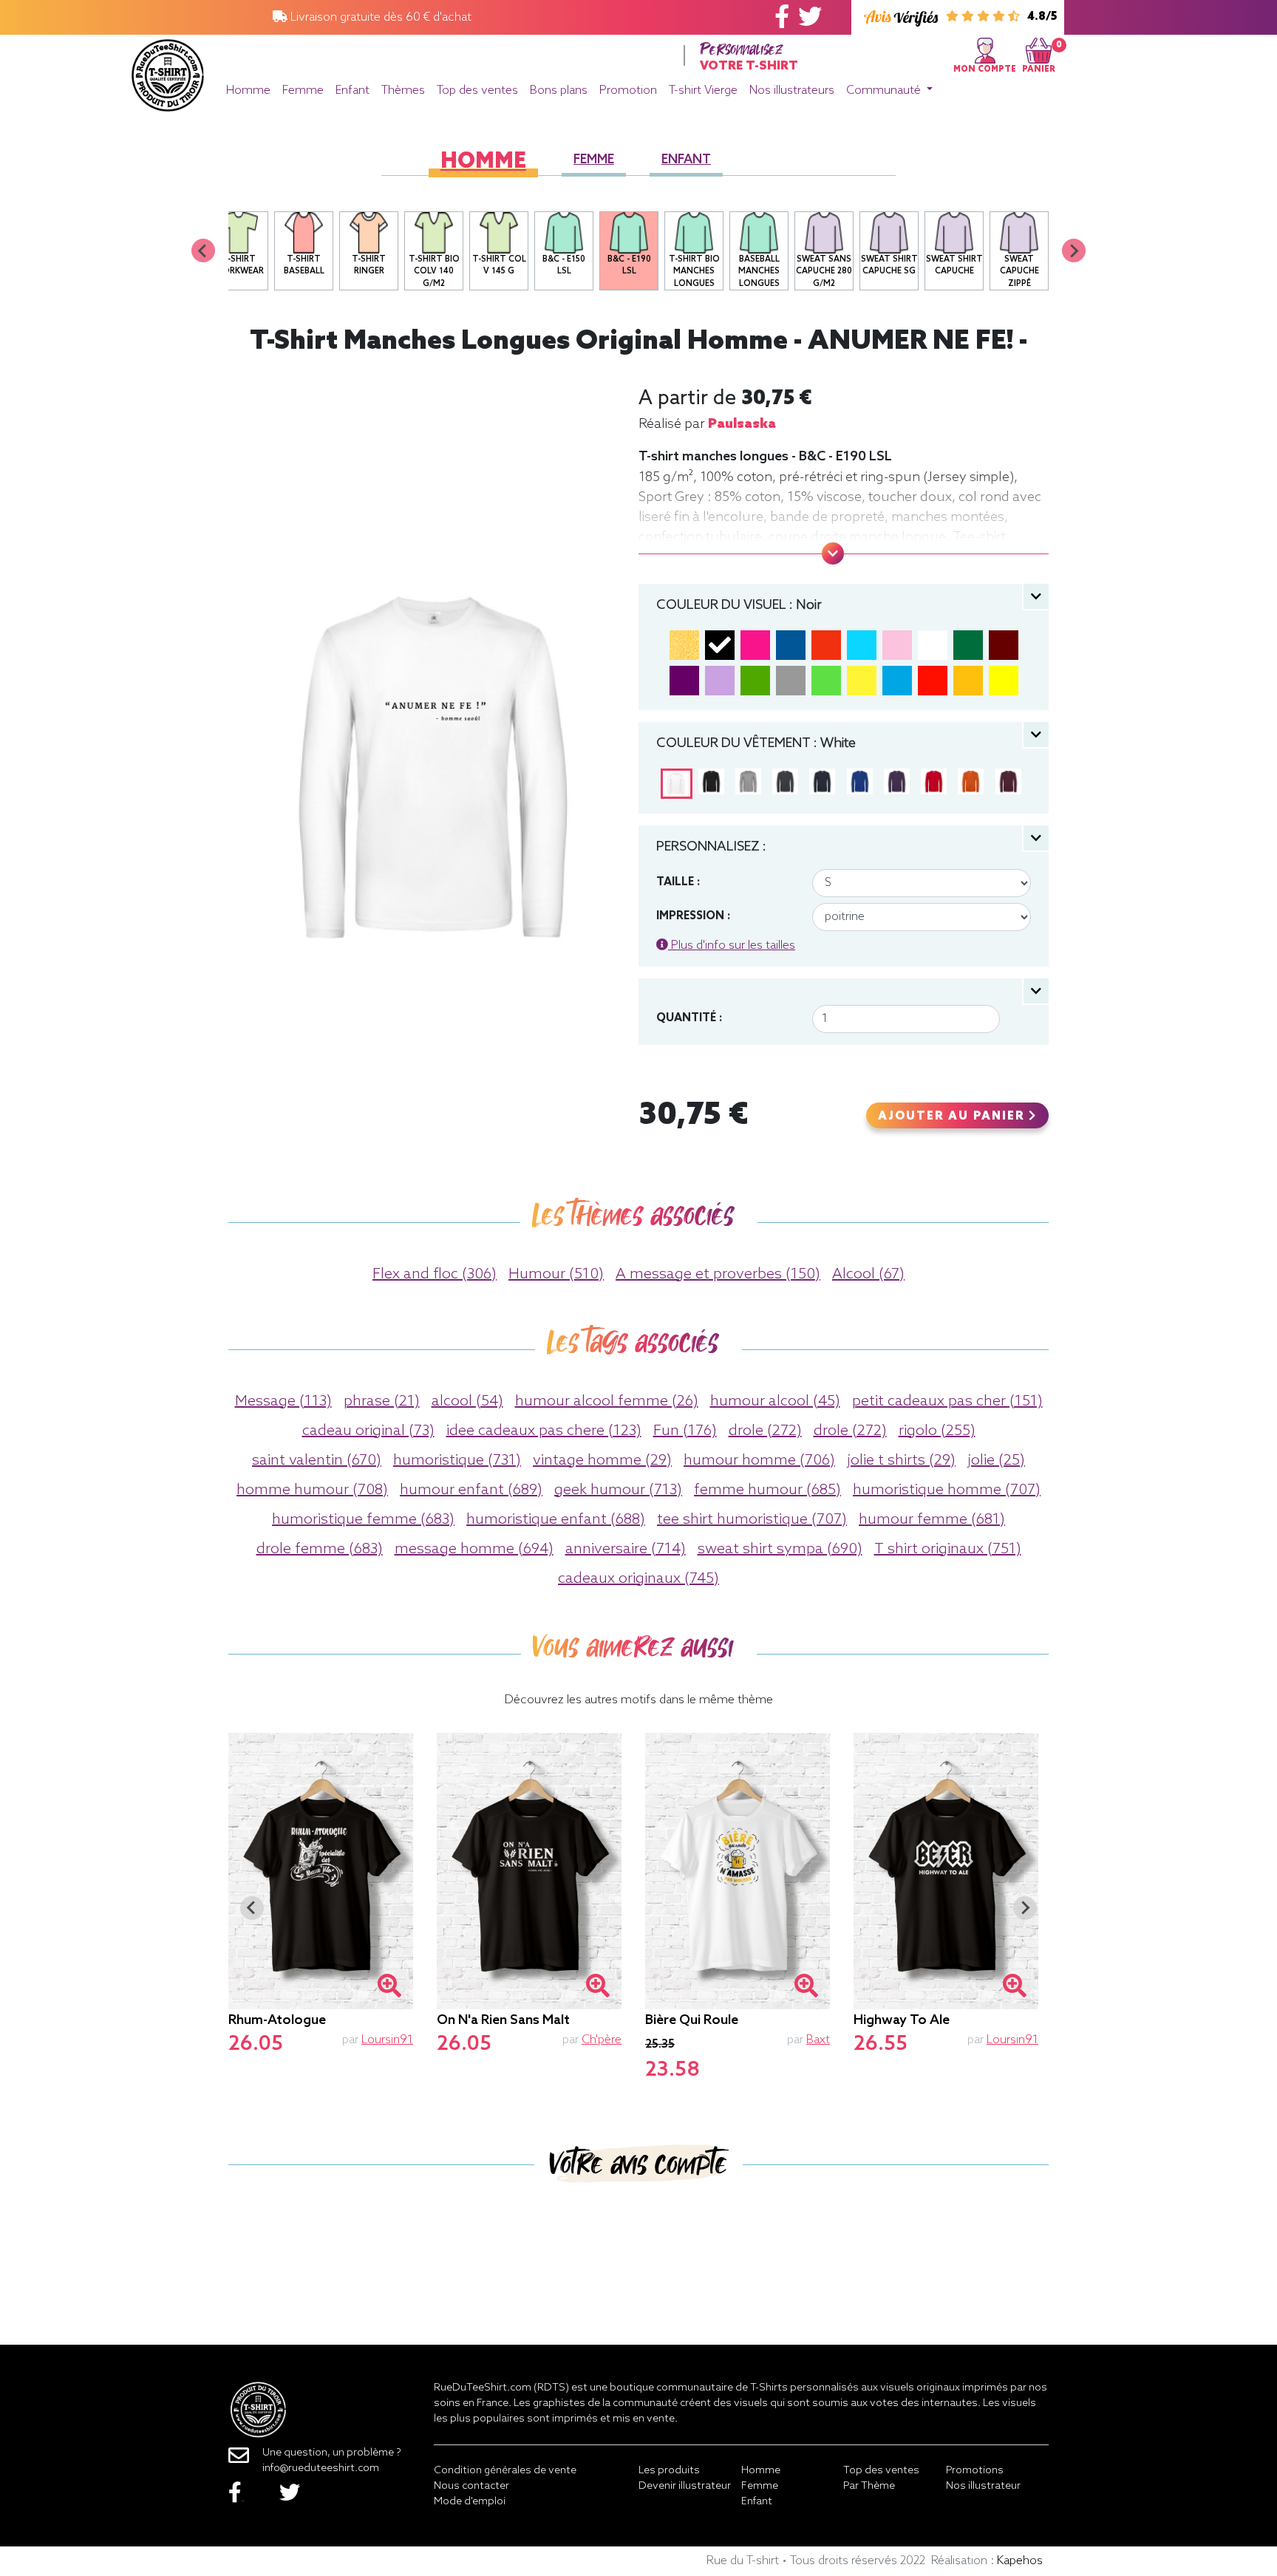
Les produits (669, 2471)
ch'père (602, 2040)
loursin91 (387, 2040)
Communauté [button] (885, 91)
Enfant (353, 91)
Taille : (678, 882)
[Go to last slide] (252, 1908)
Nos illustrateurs (792, 91)
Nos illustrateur (983, 2486)
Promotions (975, 2471)
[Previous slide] (203, 251)
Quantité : (689, 1018)
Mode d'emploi (470, 2502)
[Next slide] (1074, 251)
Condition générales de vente (505, 2471)
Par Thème (869, 2486)
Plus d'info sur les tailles (732, 945)
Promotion (628, 91)
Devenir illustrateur (685, 2486)
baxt (818, 2040)
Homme (248, 91)
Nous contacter (471, 2486)
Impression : (693, 916)
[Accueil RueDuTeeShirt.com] (168, 71)
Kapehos (1020, 2561)
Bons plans (559, 91)
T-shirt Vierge (703, 91)
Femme (303, 91)
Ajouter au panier (953, 1117)
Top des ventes (477, 91)
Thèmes (403, 91)
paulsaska (742, 424)
